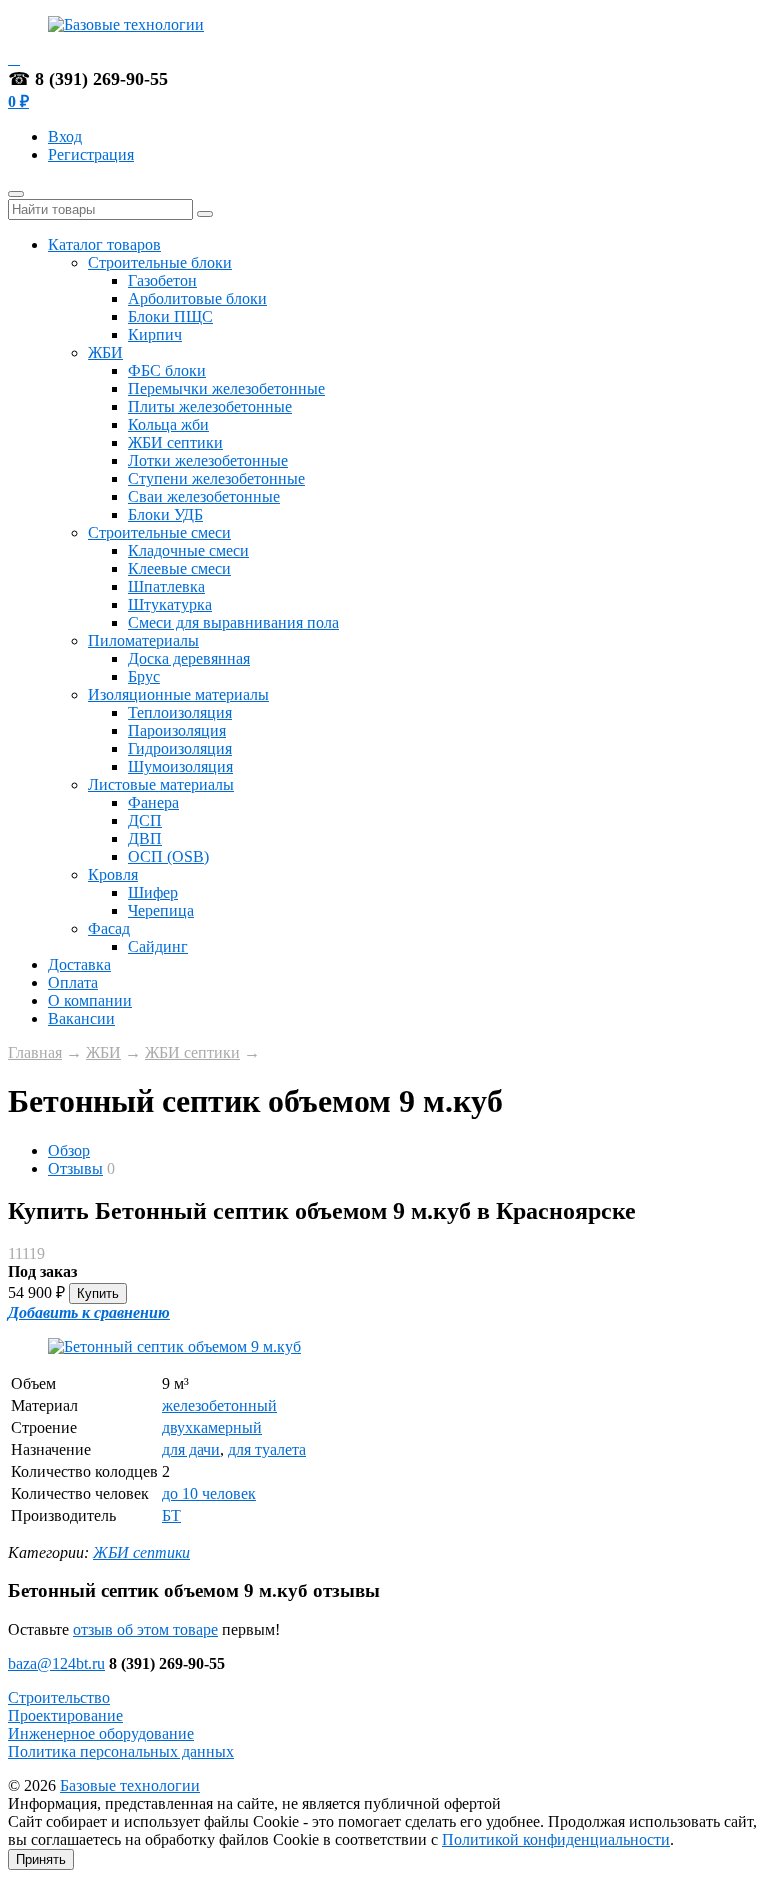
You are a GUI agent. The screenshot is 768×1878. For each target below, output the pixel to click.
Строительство (59, 1697)
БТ (171, 1515)
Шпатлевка (166, 586)
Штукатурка (170, 604)
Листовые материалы (161, 784)
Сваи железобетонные (204, 496)
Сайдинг (158, 946)
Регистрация (91, 154)
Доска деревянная (189, 658)
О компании (90, 1000)
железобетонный (219, 1405)
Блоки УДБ (165, 514)
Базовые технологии (130, 1785)
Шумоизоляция (180, 766)
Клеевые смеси (179, 568)
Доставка (79, 964)
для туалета (267, 1449)
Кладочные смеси (188, 550)
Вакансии (81, 1018)
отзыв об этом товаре (145, 1629)
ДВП (145, 838)
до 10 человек (209, 1493)
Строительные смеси (159, 532)
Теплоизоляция (180, 712)
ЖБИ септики (175, 442)
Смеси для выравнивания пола (233, 622)
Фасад (109, 928)
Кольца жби (168, 424)
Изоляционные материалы (178, 694)
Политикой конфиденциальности (556, 1839)
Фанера (153, 802)
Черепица (161, 910)
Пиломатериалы (143, 640)
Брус (144, 676)
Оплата (73, 982)
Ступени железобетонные (216, 478)
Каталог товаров (104, 244)
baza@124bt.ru (56, 1663)
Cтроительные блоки (160, 262)
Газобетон (162, 280)
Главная (35, 1052)
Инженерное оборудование (101, 1733)
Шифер (153, 892)
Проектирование (65, 1715)
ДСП (145, 820)
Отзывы (75, 1168)
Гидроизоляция (180, 748)
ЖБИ (105, 352)
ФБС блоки (167, 370)
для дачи (191, 1449)
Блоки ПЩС (170, 316)
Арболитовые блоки (197, 298)
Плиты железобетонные (210, 406)
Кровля (113, 874)
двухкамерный (212, 1427)
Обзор (69, 1150)
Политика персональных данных (121, 1751)
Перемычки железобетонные (226, 388)
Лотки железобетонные (208, 460)
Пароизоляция (177, 730)
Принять (41, 1859)
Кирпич (155, 334)
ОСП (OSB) (168, 856)
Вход (65, 136)
